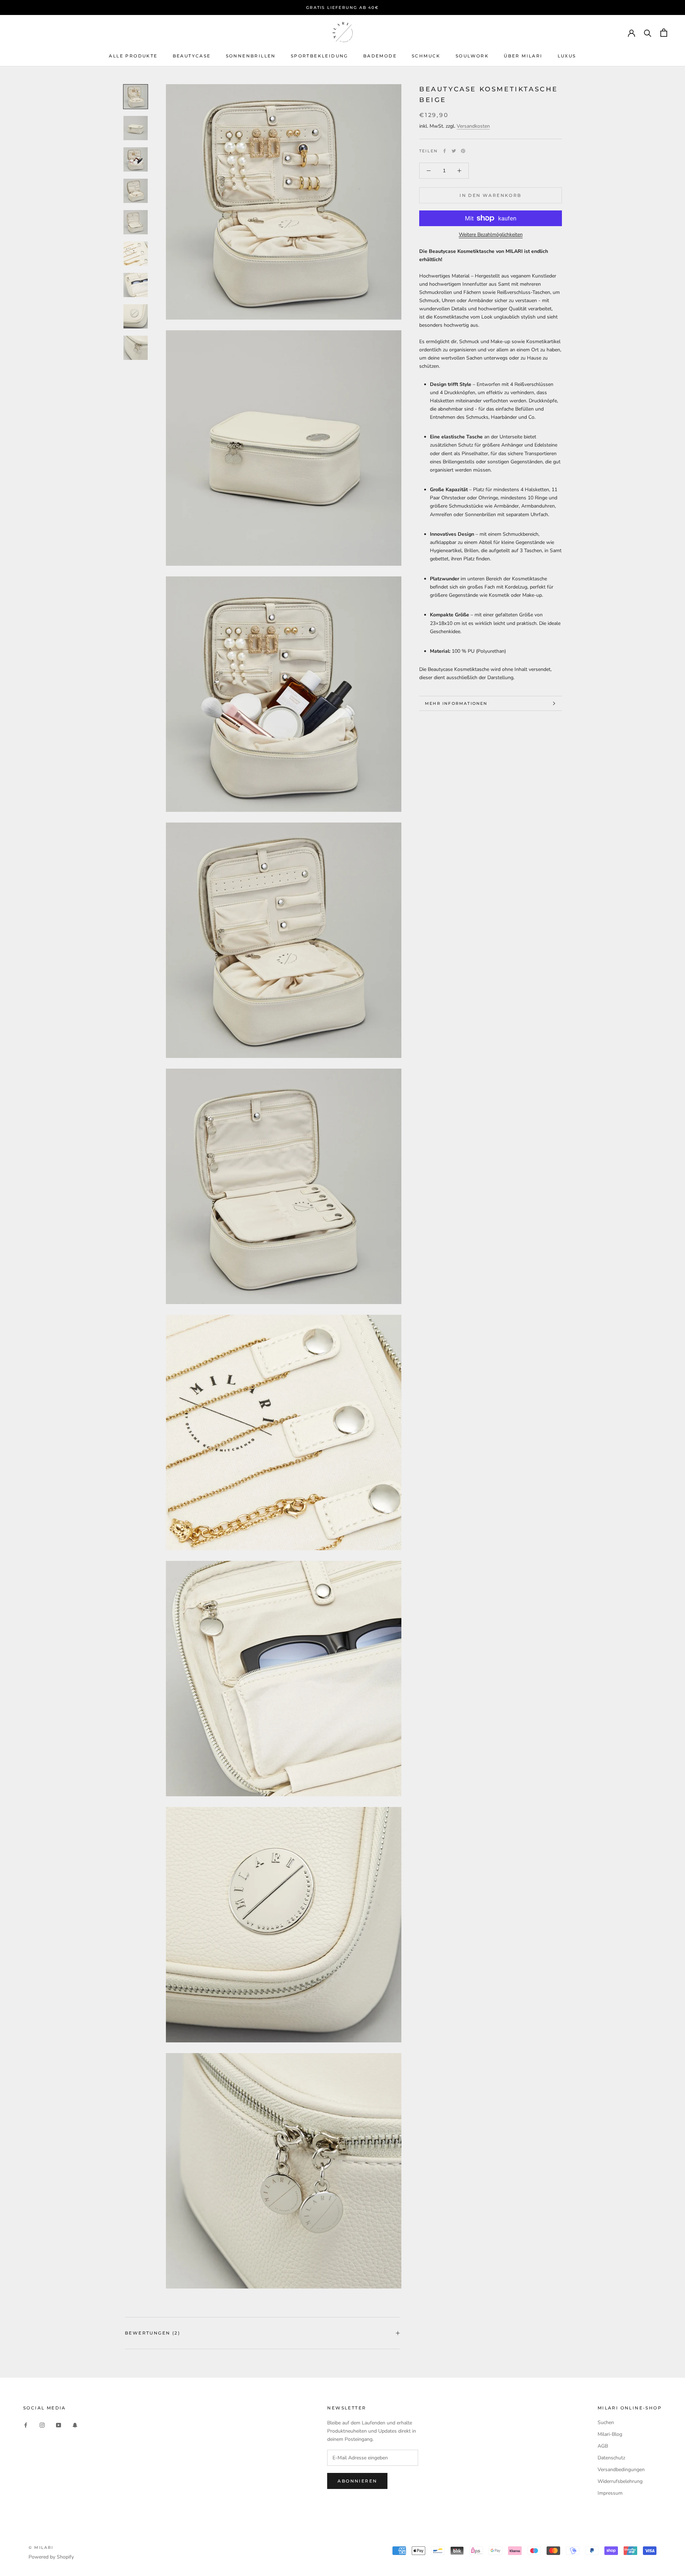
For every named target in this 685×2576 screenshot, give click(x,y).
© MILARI (41, 2547)
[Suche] (648, 33)
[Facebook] (445, 151)
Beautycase (192, 56)
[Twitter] (454, 151)
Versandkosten (473, 126)
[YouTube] (59, 2425)
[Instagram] (42, 2425)
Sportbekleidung (319, 56)
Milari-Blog (610, 2434)
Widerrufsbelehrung (620, 2481)
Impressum (610, 2493)
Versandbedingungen (621, 2470)
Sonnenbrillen (251, 56)
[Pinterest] (463, 151)
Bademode (380, 56)
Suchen (606, 2422)
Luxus (567, 56)
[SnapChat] (75, 2425)
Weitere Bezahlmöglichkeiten (491, 235)
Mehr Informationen (456, 703)
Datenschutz (611, 2458)
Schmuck (426, 56)
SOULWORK (472, 56)
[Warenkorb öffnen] (664, 33)
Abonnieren (357, 2481)
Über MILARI (523, 56)
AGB (603, 2446)
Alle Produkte (133, 56)
